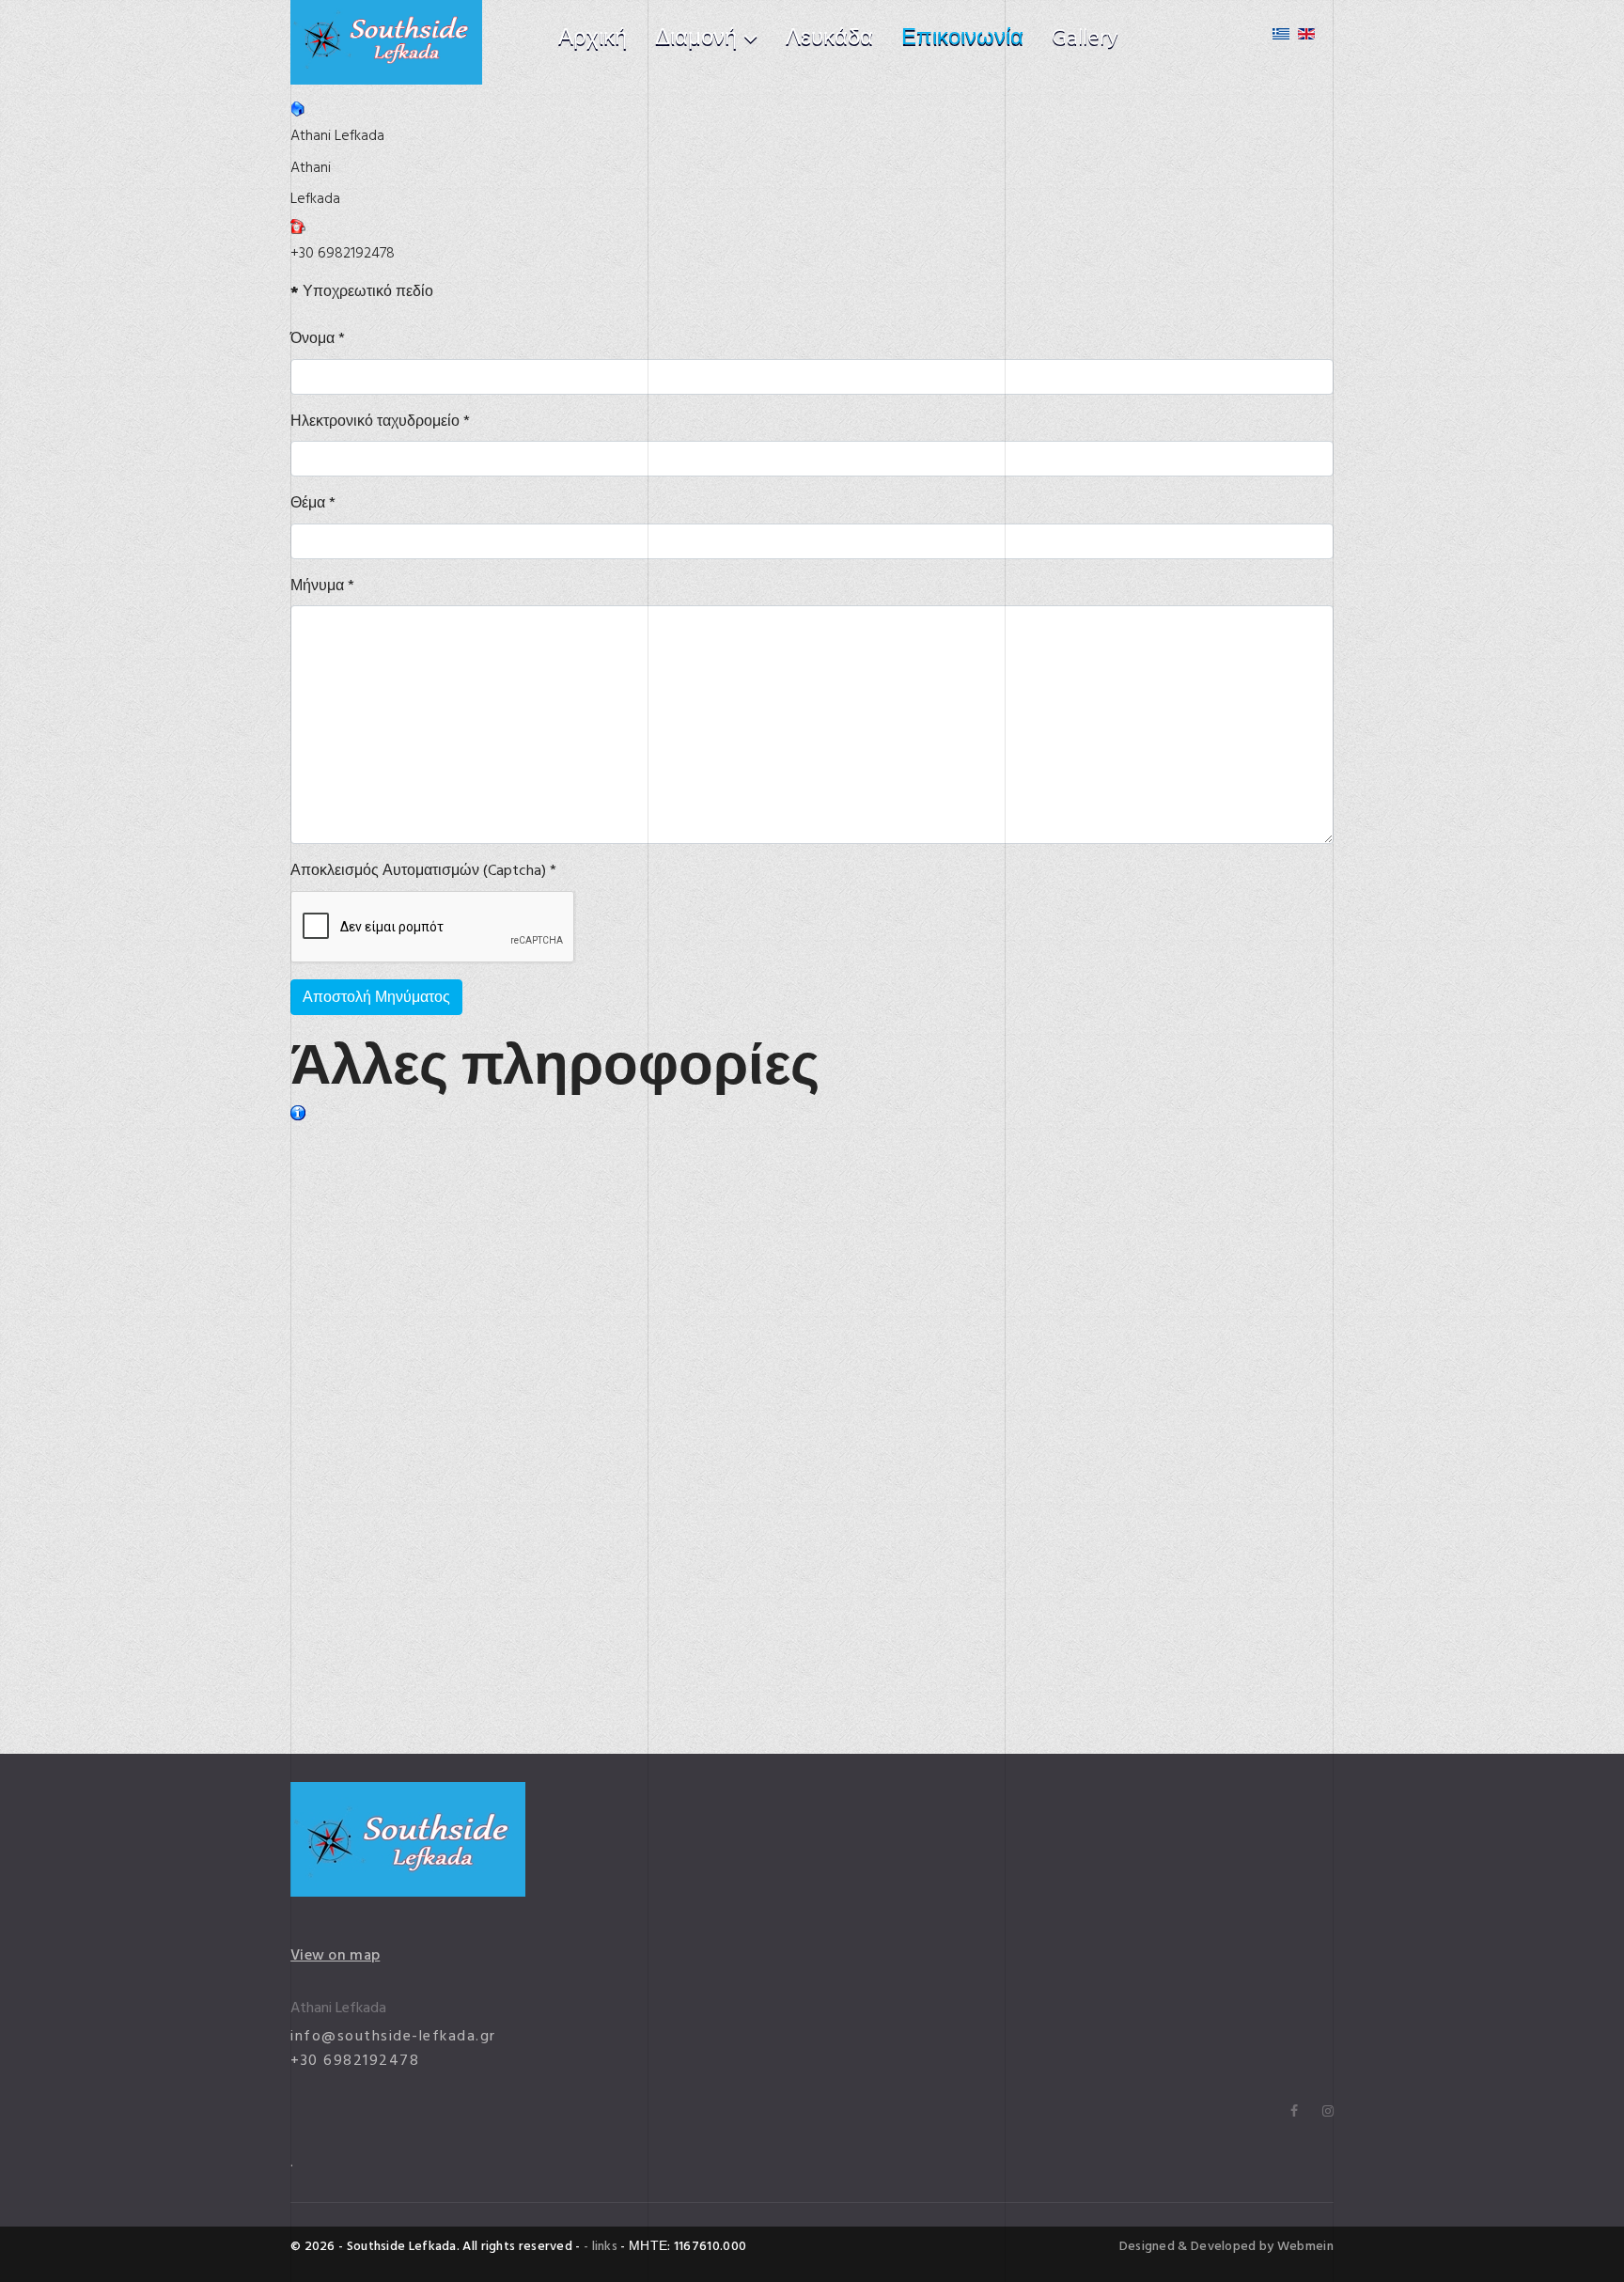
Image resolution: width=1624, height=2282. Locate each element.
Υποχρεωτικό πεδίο (362, 292)
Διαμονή (696, 37)
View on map (335, 1955)
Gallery (1085, 37)
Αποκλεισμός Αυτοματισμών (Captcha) (423, 871)
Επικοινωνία (962, 37)
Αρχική (593, 37)
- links (601, 2246)
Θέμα (313, 503)
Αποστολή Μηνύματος (376, 997)
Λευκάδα (829, 37)
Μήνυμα (322, 586)
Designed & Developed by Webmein (1226, 2246)
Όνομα (318, 339)
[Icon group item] (1294, 2112)
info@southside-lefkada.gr (393, 2036)
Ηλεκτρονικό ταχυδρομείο (380, 422)
